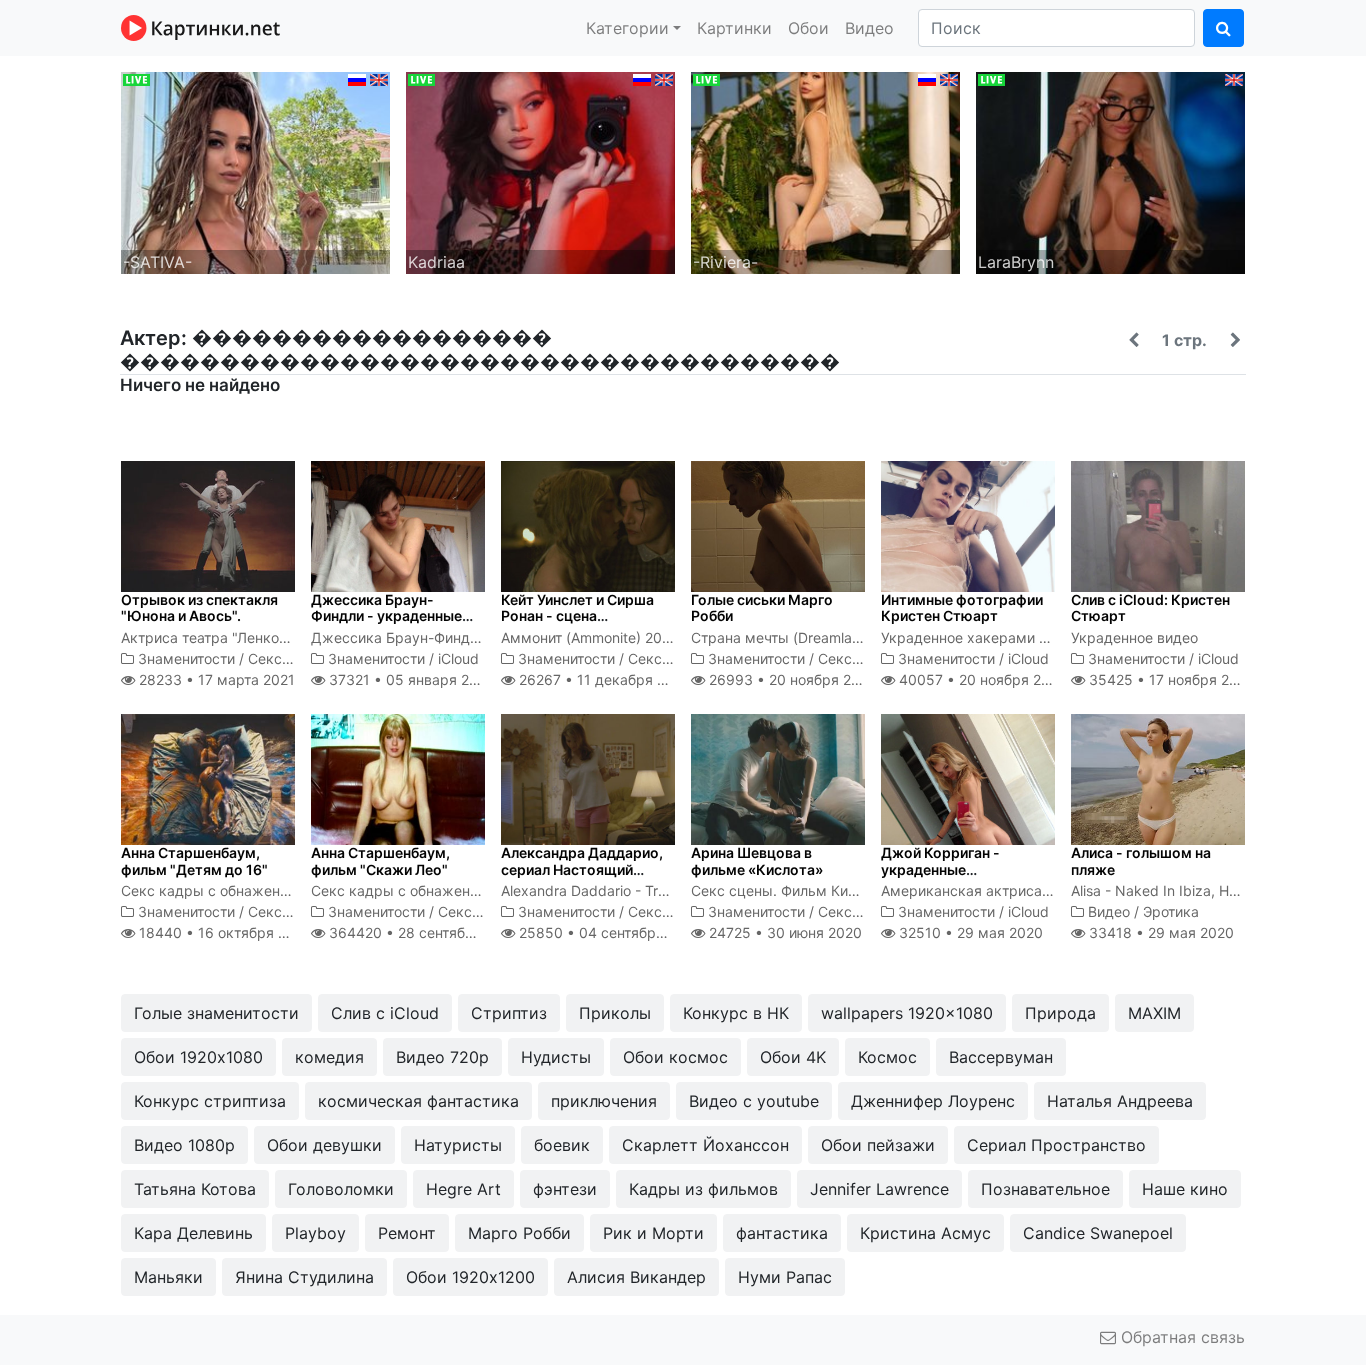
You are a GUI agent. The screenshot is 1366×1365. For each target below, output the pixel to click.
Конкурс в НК (736, 1013)
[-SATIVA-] (255, 171)
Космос (887, 1057)
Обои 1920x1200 (470, 1277)
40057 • (981, 679)
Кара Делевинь (193, 1233)
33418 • (1159, 932)
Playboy (315, 1233)
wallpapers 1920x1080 (907, 1013)
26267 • (603, 679)
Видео (869, 28)
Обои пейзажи (878, 1145)
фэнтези (565, 1189)
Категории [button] (627, 28)
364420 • (422, 932)
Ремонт (407, 1233)
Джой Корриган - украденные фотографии (940, 869)
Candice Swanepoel (1098, 1233)
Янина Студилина (304, 1277)
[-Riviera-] (825, 171)
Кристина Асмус (925, 1233)
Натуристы (458, 1145)
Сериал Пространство (1056, 1145)
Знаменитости (186, 658)
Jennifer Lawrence (879, 1189)
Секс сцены (289, 658)
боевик (562, 1145)
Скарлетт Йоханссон (705, 1145)
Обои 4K (793, 1057)
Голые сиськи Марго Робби (762, 608)
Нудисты (556, 1057)
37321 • (409, 679)
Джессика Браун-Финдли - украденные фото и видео (386, 616)
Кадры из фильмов (703, 1189)
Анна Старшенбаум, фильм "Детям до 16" (194, 861)
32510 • (969, 932)
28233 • (215, 679)
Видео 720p (442, 1057)
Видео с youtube (754, 1101)
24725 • (783, 932)
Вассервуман (1001, 1057)
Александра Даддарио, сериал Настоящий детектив (582, 869)
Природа (1060, 1013)
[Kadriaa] (540, 171)
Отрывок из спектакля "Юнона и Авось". (199, 608)
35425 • (1170, 679)
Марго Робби (519, 1233)
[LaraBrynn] (1110, 171)
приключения (604, 1101)
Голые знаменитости (216, 1013)
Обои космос (675, 1057)
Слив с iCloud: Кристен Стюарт (1150, 608)
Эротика (1171, 911)
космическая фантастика (418, 1101)
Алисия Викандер (636, 1277)
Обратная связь (1180, 1337)
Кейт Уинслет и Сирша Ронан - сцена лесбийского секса (577, 616)
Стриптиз (509, 1013)
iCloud (458, 658)
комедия (329, 1057)
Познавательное (1045, 1189)
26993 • (791, 679)
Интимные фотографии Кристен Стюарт (962, 608)
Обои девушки (324, 1145)
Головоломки (341, 1189)
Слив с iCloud (385, 1013)
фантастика (782, 1233)
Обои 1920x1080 (198, 1057)
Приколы (615, 1013)
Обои (808, 28)
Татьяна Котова (195, 1189)
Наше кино (1185, 1189)
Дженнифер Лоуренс (933, 1101)
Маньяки (168, 1277)
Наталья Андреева (1120, 1101)
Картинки (734, 28)
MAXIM (1154, 1013)
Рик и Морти (653, 1233)
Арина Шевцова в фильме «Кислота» (757, 861)
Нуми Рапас (785, 1277)
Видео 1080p (184, 1145)
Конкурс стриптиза (210, 1101)
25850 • (608, 932)
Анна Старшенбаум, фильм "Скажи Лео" (380, 861)
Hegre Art (463, 1189)
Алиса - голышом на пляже (1141, 861)
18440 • (223, 932)
